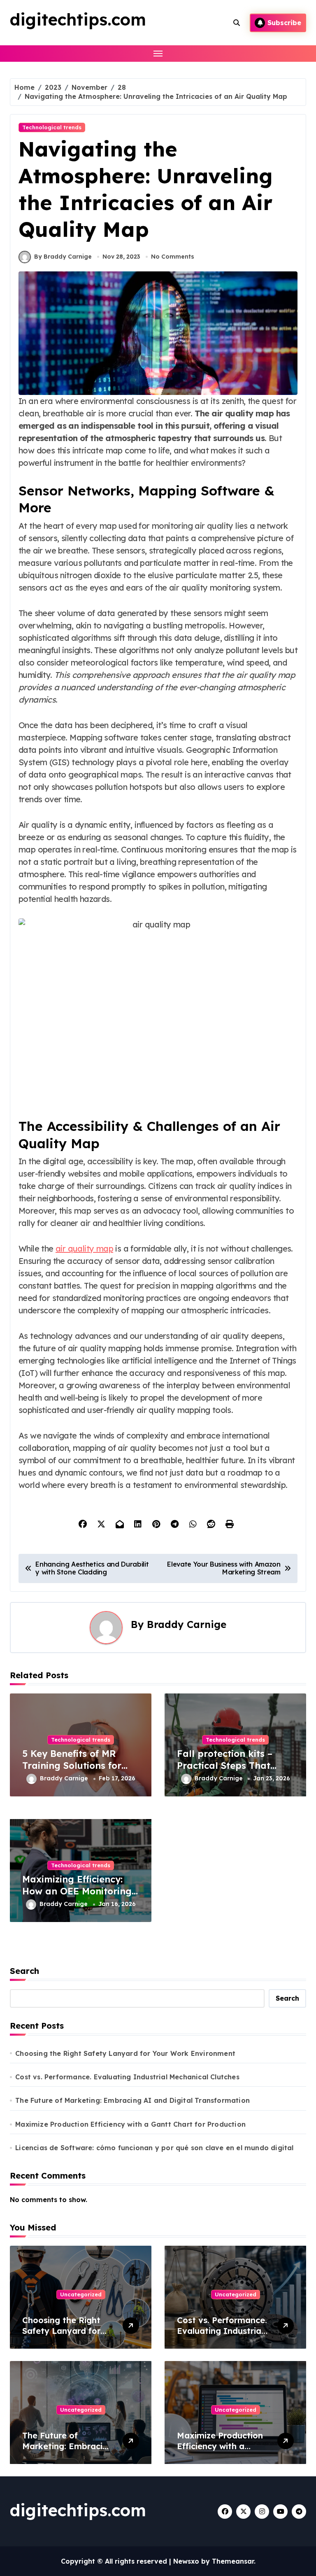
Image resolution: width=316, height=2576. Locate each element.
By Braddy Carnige (63, 257)
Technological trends (52, 127)
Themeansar (233, 2561)
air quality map (84, 1248)
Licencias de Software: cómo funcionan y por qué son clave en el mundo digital (154, 2148)
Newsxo (186, 2561)
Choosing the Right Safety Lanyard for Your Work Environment (125, 2053)
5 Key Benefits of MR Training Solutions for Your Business (72, 1765)
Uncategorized (81, 2294)
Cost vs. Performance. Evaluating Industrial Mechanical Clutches (127, 2077)
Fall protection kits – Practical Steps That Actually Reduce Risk (225, 1765)
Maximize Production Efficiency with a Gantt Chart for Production (130, 2124)
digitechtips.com (78, 19)
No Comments (173, 257)
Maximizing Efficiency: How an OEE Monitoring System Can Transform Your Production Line (77, 1897)
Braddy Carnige (187, 1624)
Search (24, 1971)
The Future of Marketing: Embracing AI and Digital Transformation (132, 2100)
